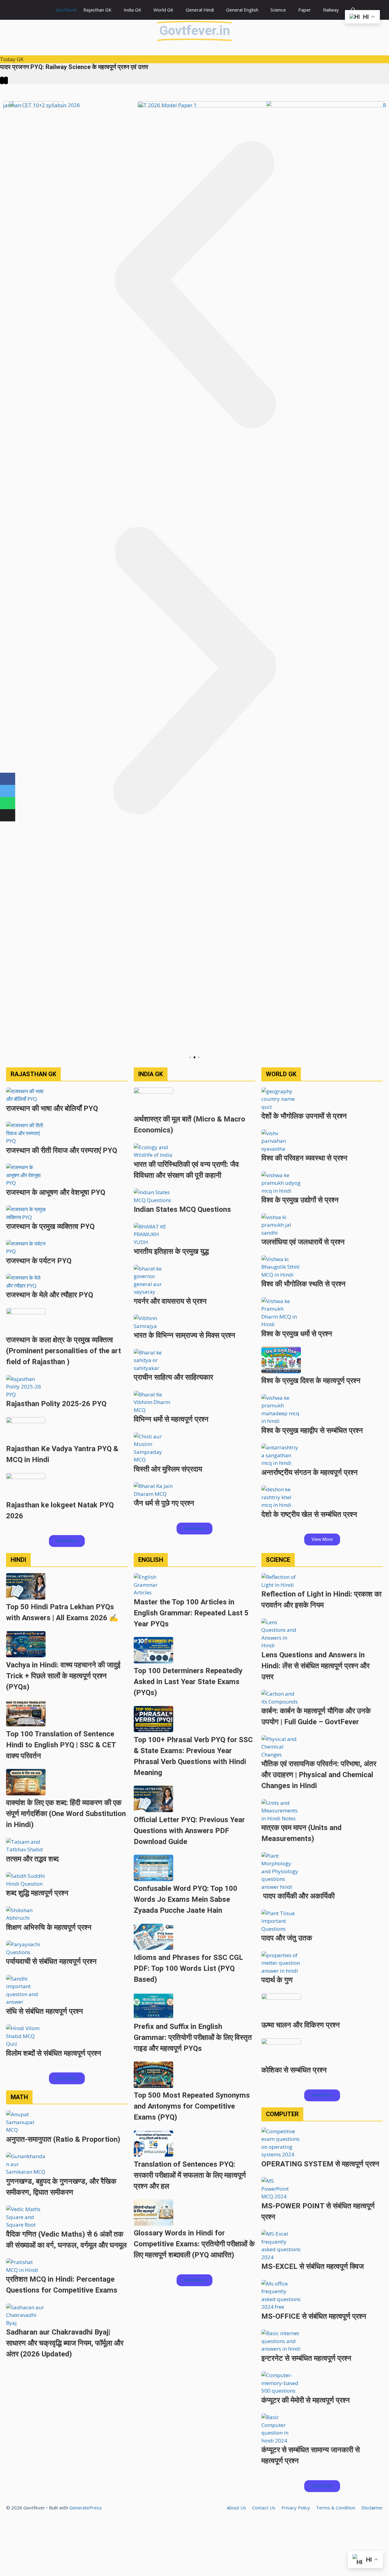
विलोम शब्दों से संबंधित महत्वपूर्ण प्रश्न (54, 2053)
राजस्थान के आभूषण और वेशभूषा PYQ (56, 1192)
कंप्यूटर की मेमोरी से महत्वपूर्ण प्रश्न (306, 2400)
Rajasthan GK (97, 10)
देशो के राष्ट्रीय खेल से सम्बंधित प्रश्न (309, 1514)
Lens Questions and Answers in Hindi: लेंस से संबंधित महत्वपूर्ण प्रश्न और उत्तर (315, 1666)
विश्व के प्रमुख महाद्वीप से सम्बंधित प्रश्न (312, 1430)
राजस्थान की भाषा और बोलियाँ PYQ (52, 1108)
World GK (164, 10)
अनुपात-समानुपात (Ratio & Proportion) (63, 2139)
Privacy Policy (296, 2508)
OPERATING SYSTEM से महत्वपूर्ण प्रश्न (320, 2164)
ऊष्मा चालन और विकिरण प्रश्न (301, 2025)
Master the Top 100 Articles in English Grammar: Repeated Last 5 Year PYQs (191, 1613)
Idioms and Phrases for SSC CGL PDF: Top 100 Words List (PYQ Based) (188, 1968)
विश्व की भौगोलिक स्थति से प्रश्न (303, 1284)
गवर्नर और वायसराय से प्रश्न (170, 1301)
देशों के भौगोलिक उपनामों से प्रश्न (304, 1116)
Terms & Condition (336, 2508)
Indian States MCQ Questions (182, 1209)
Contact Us (264, 2508)
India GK (133, 10)
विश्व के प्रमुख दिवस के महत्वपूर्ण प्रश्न (311, 1381)
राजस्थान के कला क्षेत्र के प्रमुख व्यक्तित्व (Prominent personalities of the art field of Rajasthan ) (64, 1351)
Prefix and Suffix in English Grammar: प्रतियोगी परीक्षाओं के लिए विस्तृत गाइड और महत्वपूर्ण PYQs (193, 2037)
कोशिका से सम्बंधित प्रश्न (294, 2070)
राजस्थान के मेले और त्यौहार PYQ (50, 1295)
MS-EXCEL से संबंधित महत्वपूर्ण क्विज (313, 2266)
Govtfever (66, 10)
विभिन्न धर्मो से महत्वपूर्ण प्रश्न (171, 1419)
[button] (194, 286)
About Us (236, 2508)
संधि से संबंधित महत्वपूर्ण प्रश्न (45, 2011)
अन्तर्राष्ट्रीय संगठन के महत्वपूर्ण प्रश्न (310, 1472)
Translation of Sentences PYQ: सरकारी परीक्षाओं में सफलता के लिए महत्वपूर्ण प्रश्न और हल (190, 2175)
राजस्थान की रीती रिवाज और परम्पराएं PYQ (62, 1150)
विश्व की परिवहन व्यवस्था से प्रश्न (304, 1158)
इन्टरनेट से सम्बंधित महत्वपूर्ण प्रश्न (306, 2358)
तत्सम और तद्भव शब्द (32, 1859)
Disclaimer (372, 2508)
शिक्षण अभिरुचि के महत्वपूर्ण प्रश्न (49, 1927)
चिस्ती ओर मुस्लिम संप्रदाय (168, 1469)
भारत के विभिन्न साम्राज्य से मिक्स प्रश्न (184, 1335)
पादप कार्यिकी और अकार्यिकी (298, 1896)
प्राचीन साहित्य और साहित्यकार (173, 1377)
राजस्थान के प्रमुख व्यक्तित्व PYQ (50, 1226)
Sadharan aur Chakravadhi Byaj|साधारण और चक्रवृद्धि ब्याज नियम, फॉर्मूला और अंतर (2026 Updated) (65, 2343)
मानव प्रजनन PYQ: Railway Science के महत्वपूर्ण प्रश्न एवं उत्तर (74, 67)
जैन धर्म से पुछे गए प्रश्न (164, 1503)
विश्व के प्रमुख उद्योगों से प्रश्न (300, 1200)
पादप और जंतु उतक (287, 1938)
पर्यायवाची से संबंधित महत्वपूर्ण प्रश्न (51, 1961)
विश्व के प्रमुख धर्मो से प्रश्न (297, 1334)
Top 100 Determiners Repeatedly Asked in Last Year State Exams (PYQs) (188, 1682)
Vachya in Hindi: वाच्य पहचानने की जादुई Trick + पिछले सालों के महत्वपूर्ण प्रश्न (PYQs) (63, 1676)
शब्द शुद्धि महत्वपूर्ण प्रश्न (37, 1893)
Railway (331, 10)
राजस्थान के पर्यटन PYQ (39, 1261)
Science (278, 10)
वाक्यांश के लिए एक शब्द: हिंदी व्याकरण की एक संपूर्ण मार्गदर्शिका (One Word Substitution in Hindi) (66, 1814)
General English (242, 10)
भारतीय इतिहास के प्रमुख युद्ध (171, 1251)
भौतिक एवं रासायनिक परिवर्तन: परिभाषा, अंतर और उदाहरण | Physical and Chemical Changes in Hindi (319, 1775)
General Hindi (200, 10)
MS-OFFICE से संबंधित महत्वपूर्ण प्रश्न (314, 2316)
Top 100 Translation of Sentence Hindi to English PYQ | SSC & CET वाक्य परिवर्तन (61, 1745)
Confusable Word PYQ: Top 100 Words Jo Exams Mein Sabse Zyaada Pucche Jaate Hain (186, 1899)
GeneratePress (86, 2508)
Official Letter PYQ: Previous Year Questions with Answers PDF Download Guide (189, 1831)
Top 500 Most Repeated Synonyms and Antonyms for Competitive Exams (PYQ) (192, 2106)
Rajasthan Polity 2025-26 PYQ (56, 1404)
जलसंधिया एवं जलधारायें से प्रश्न (303, 1242)
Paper (305, 10)
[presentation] (2, 81)
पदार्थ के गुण (277, 1980)
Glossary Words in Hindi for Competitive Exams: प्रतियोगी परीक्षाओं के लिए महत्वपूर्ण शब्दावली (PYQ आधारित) (194, 2244)
